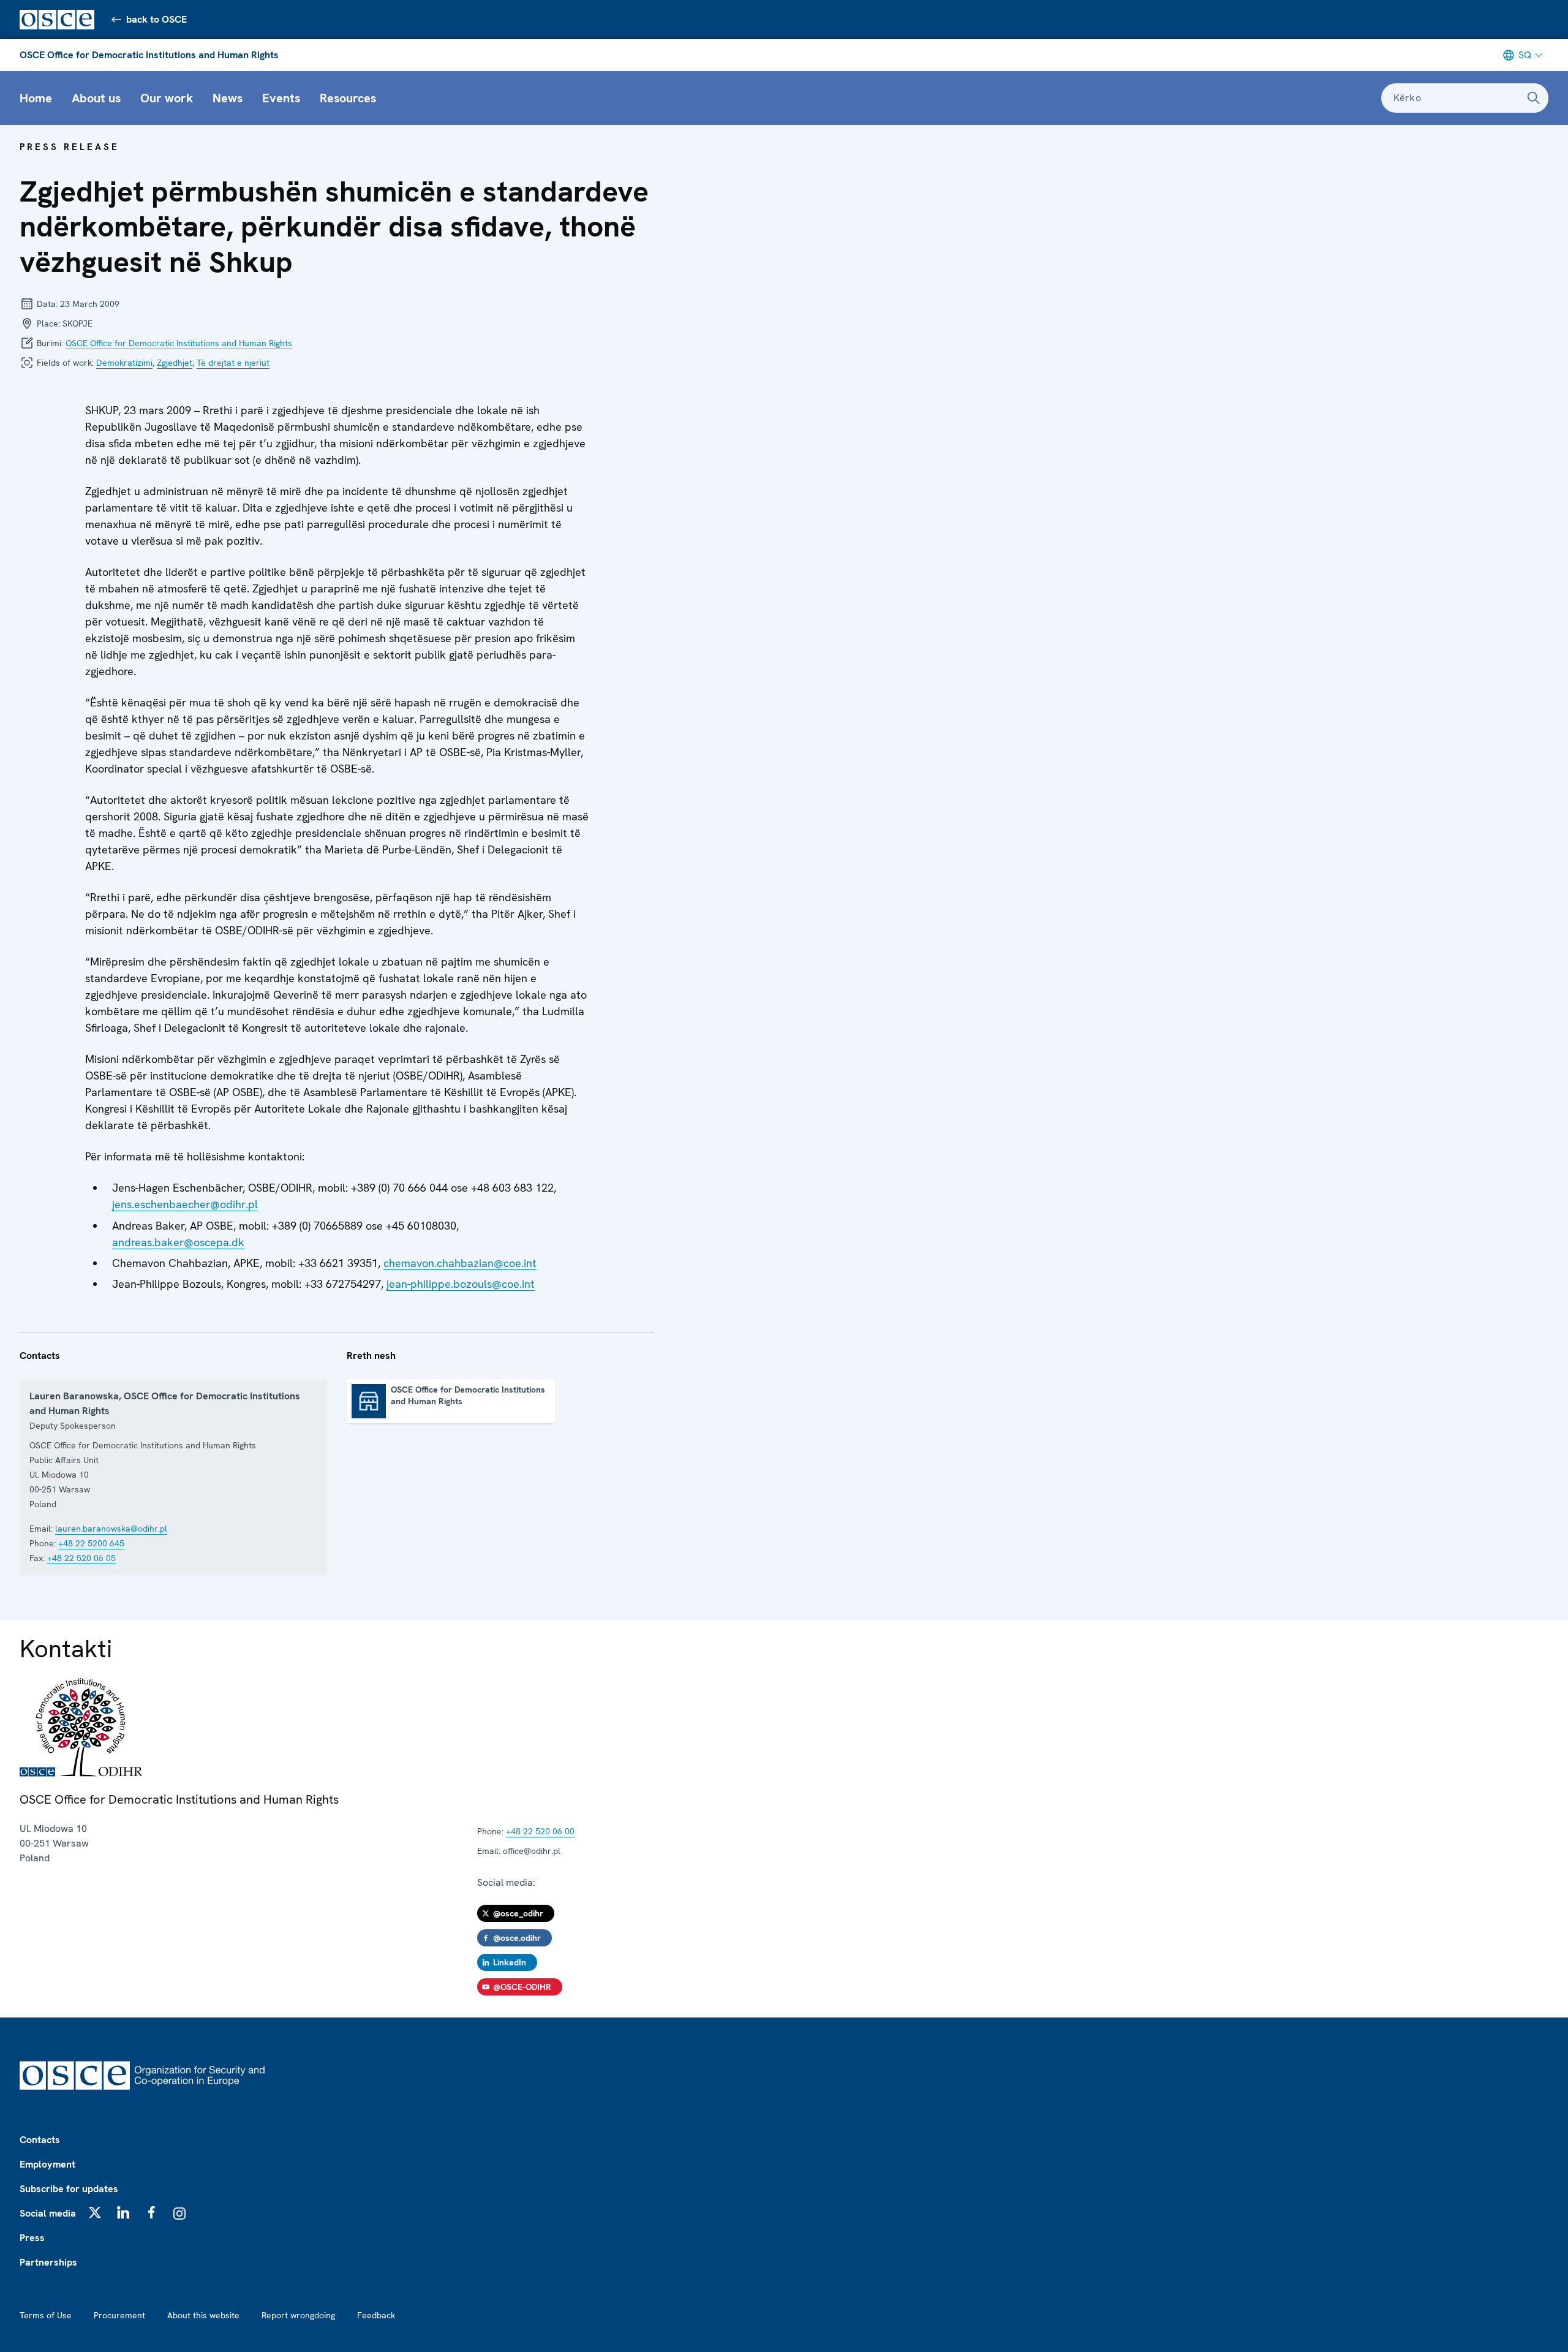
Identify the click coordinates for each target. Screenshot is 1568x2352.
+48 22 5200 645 (91, 1543)
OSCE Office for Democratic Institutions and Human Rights (149, 55)
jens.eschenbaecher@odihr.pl (185, 1204)
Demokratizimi (124, 363)
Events (281, 98)
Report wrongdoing (298, 2315)
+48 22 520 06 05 (81, 1558)
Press (32, 2238)
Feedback (376, 2315)
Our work (167, 98)
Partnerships (48, 2262)
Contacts (40, 2140)
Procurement (119, 2315)
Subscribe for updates (69, 2189)
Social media (48, 2213)
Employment (47, 2164)
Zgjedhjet (175, 363)
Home (36, 98)
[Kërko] (1534, 98)
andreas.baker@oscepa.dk (178, 1242)
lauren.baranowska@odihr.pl (111, 1529)
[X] (95, 2212)
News (228, 98)
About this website (203, 2315)
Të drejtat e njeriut (233, 363)
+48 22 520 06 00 (540, 1831)
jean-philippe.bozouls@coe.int (461, 1284)
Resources (348, 98)
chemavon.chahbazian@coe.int (460, 1263)
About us (96, 98)
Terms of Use (46, 2315)
